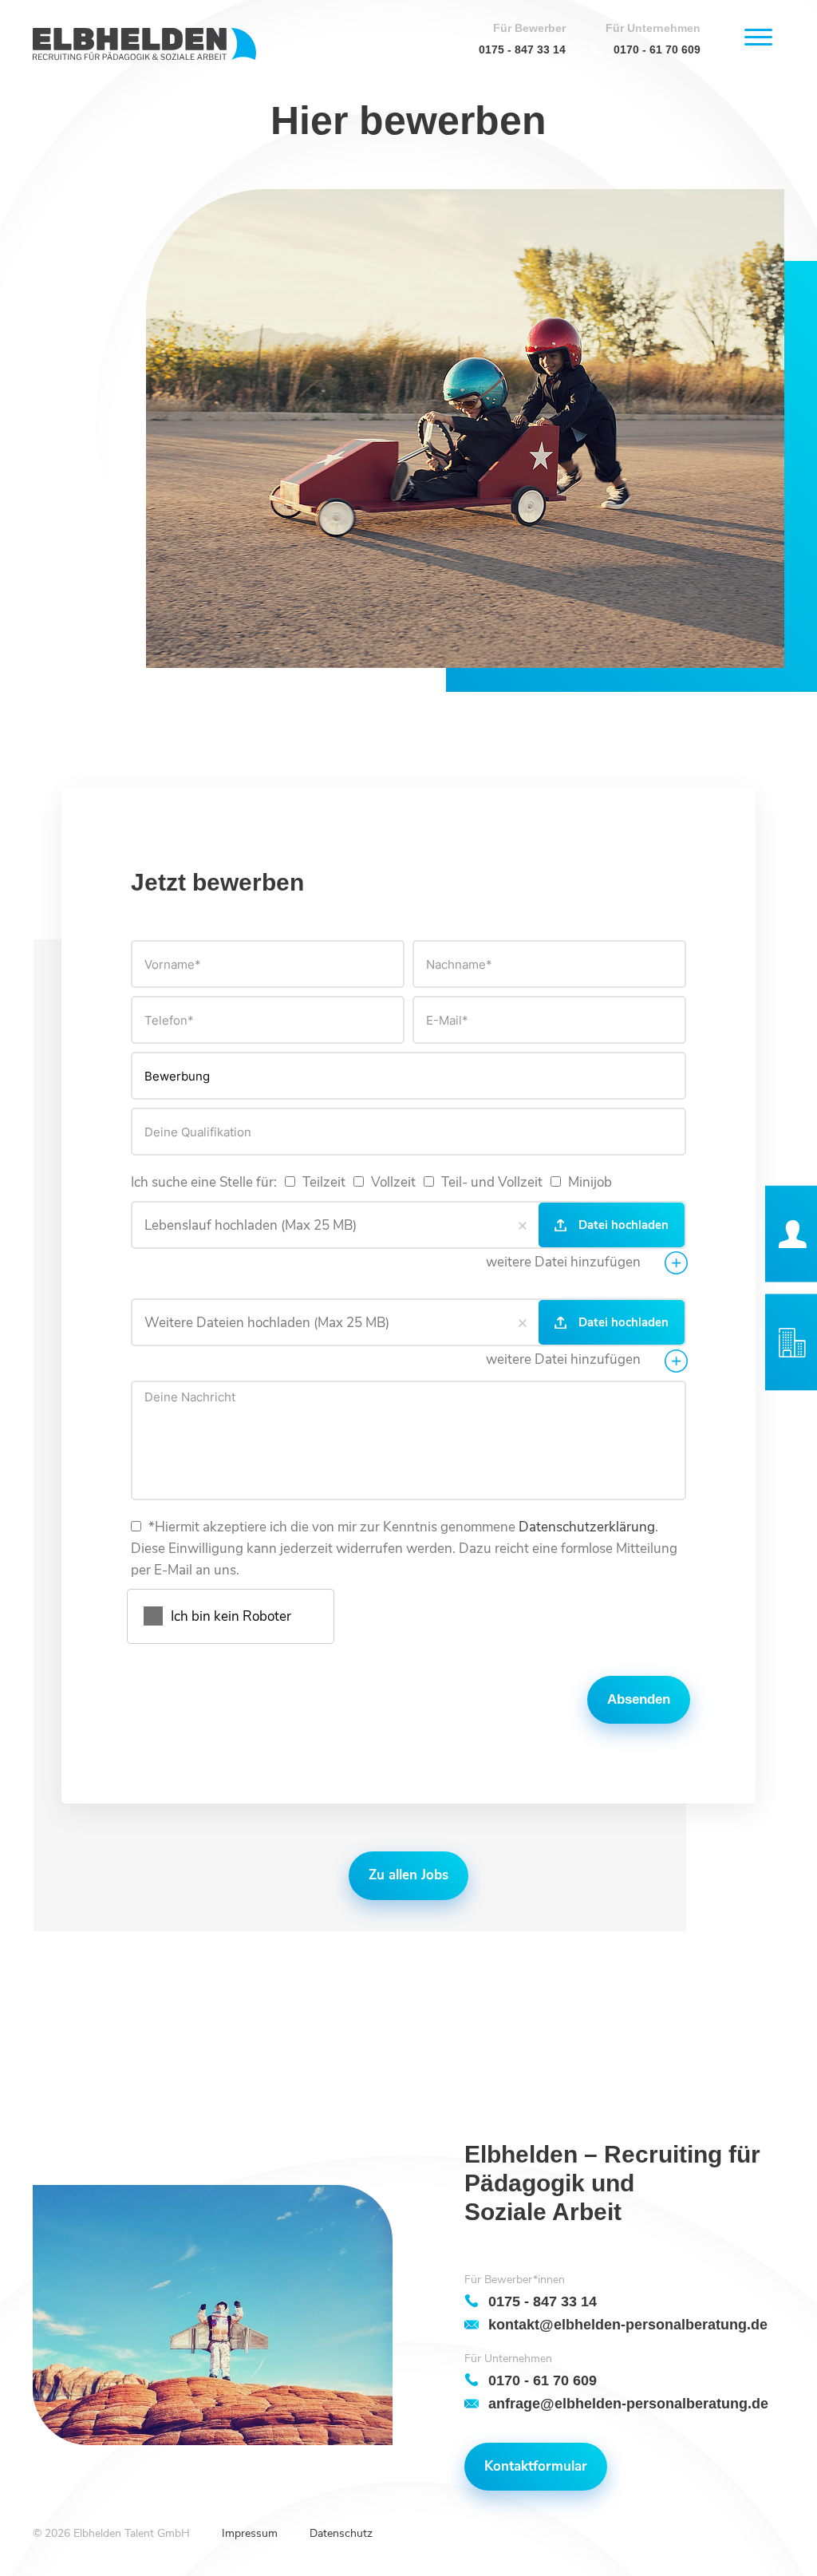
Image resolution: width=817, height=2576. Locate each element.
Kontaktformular (536, 2466)
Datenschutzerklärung (587, 1527)
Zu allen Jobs (408, 1875)
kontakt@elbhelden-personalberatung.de (628, 2324)
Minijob (588, 1182)
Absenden (639, 1699)
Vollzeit (392, 1182)
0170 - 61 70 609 (657, 49)
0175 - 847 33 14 (522, 49)
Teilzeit (322, 1182)
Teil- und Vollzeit (490, 1182)
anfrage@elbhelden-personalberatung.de (628, 2403)
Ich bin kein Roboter (231, 1616)
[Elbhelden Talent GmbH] (144, 44)
